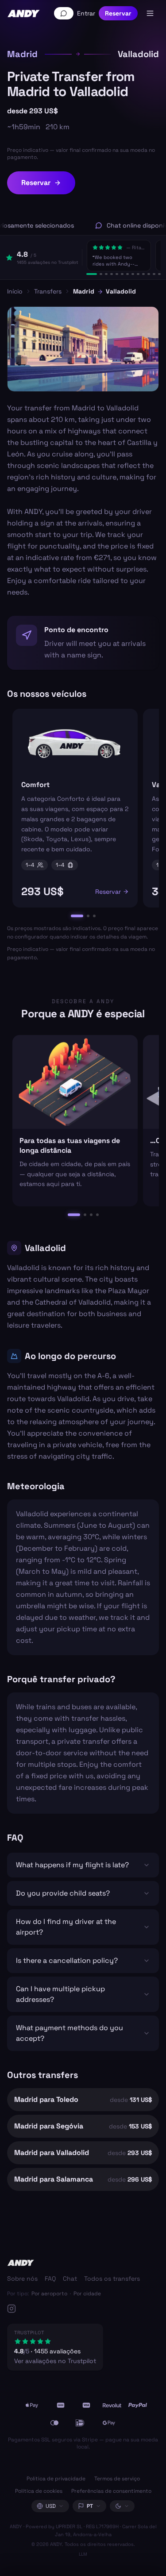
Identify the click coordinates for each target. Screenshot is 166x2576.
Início (15, 291)
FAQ (50, 2279)
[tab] (92, 274)
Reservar (118, 13)
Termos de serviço (117, 2479)
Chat (70, 2279)
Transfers (48, 291)
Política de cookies (39, 2491)
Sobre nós (22, 2279)
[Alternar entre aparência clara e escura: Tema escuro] (122, 2506)
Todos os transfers (112, 2279)
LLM (83, 2554)
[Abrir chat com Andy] (64, 13)
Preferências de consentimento (111, 2491)
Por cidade (87, 2294)
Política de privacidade (56, 2479)
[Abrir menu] (150, 13)
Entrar (86, 13)
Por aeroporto (49, 2294)
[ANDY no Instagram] (73, 2309)
